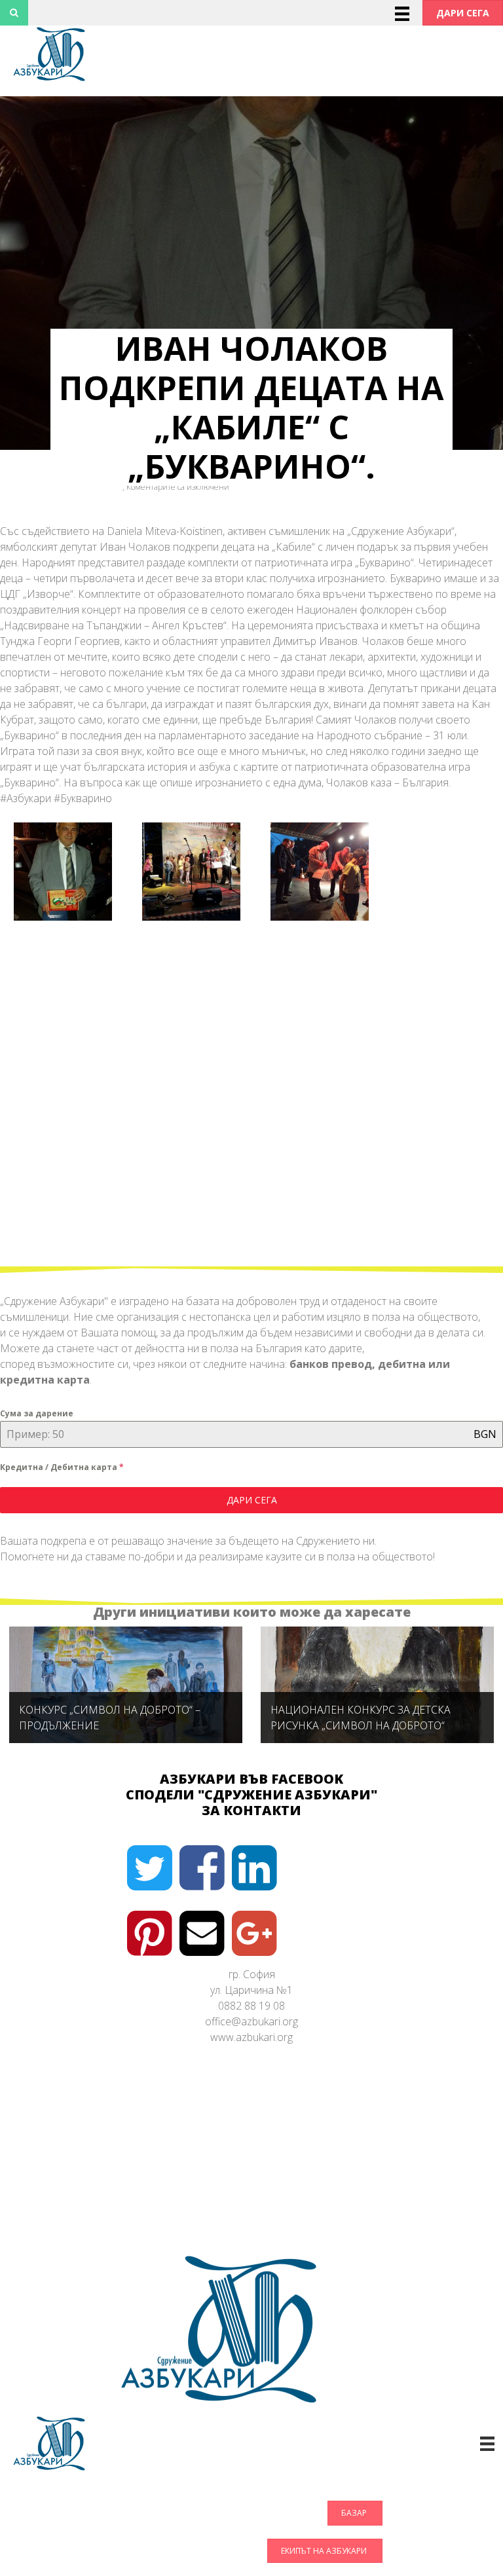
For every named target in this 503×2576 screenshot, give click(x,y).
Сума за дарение (37, 1413)
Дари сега (252, 1500)
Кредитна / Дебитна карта (62, 1467)
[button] (463, 13)
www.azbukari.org (251, 2037)
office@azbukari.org (251, 2021)
